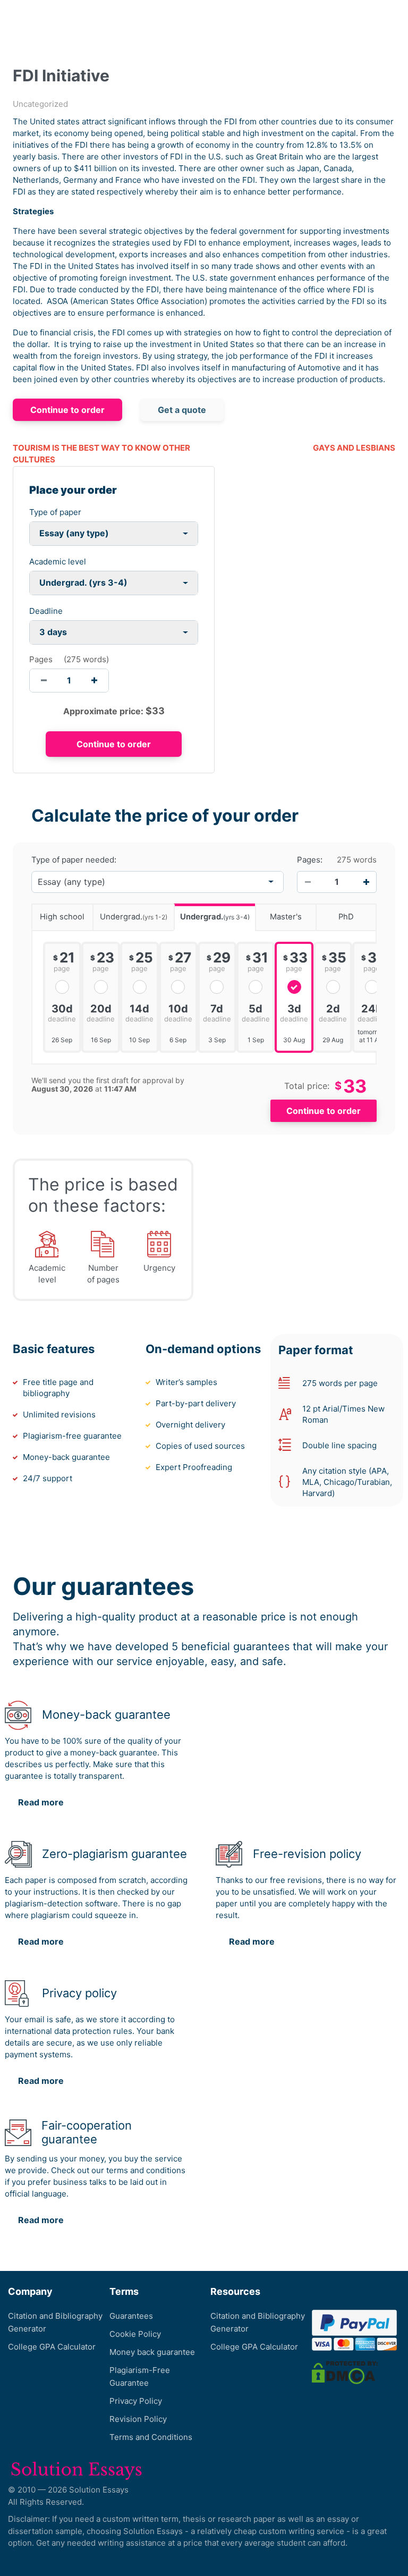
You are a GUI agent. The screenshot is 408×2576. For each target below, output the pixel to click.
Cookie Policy (135, 2334)
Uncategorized (40, 104)
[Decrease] (308, 882)
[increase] (94, 681)
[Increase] (366, 882)
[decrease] (44, 681)
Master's (286, 917)
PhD (346, 917)
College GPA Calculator (52, 2347)
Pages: (310, 860)
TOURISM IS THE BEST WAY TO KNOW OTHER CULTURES (101, 454)
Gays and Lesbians (354, 448)
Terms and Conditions (151, 2437)
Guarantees (131, 2316)
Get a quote (182, 410)
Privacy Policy (136, 2401)
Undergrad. (134, 917)
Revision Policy (138, 2419)
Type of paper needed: (74, 860)
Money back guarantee (152, 2352)
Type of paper (55, 512)
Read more (41, 1802)
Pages (41, 659)
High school (62, 917)
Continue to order (67, 410)
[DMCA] (345, 2372)
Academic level (58, 561)
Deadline (46, 611)
